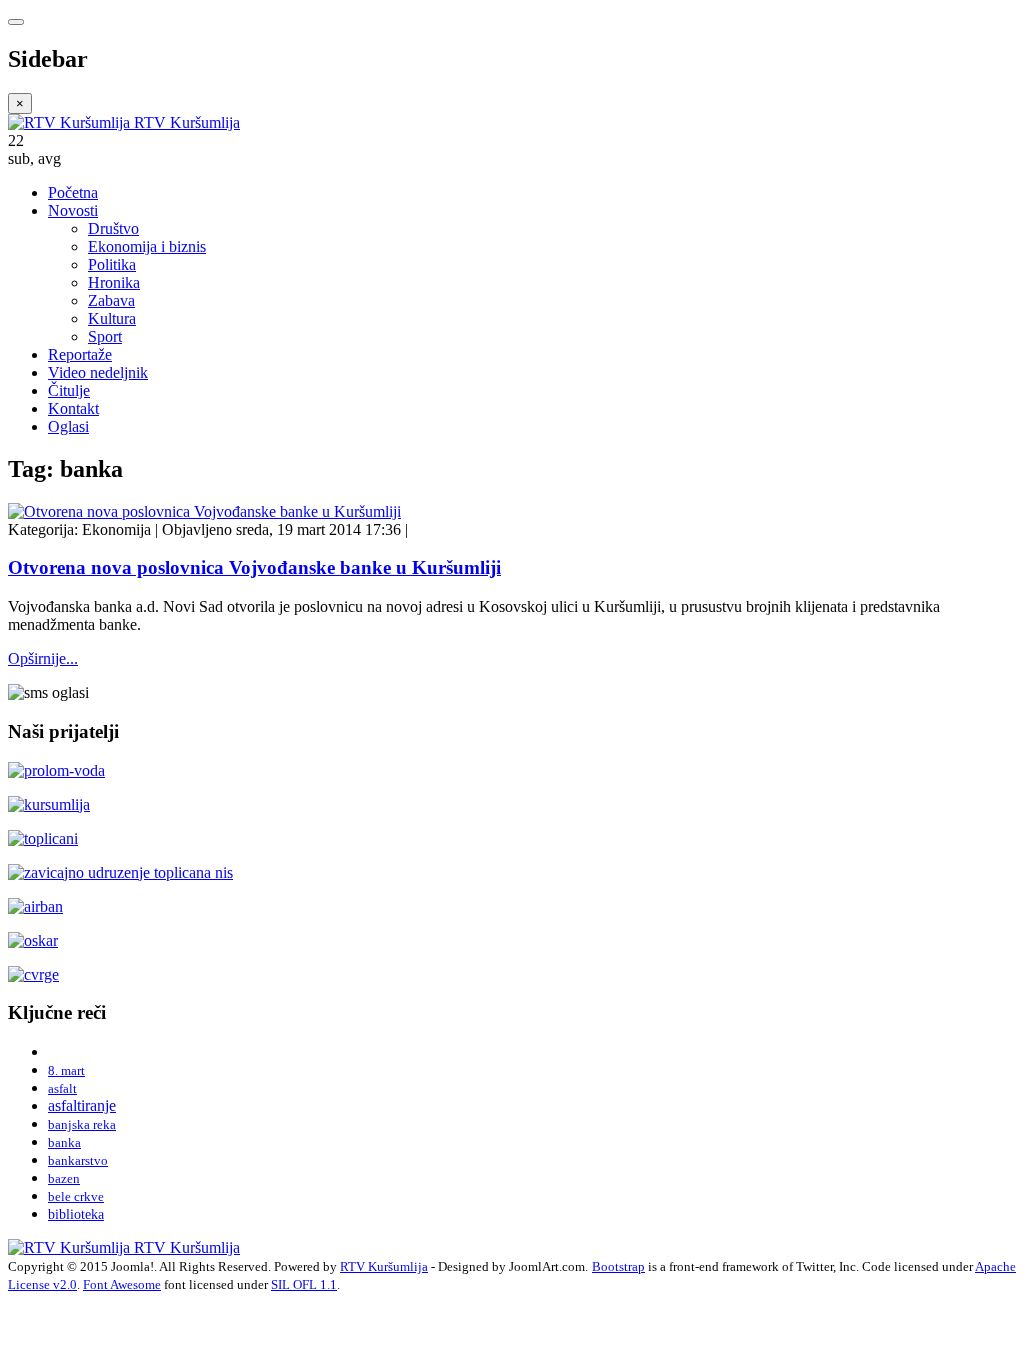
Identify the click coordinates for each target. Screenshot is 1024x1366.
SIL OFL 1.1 (304, 1284)
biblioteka (76, 1214)
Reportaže (80, 354)
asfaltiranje (82, 1105)
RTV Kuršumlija (384, 1266)
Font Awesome (122, 1284)
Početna (73, 192)
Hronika (114, 282)
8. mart (66, 1070)
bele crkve (76, 1196)
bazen (64, 1178)
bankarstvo (78, 1160)
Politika (112, 264)
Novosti (73, 210)
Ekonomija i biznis (147, 246)
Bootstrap (618, 1266)
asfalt (62, 1088)
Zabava (111, 300)
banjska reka (82, 1124)
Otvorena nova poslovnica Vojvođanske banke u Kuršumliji (254, 567)
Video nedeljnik (98, 372)
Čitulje (69, 390)
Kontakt (73, 408)
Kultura (112, 318)
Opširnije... (43, 658)
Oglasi (68, 426)
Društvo (113, 228)
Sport (105, 336)
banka (64, 1142)
